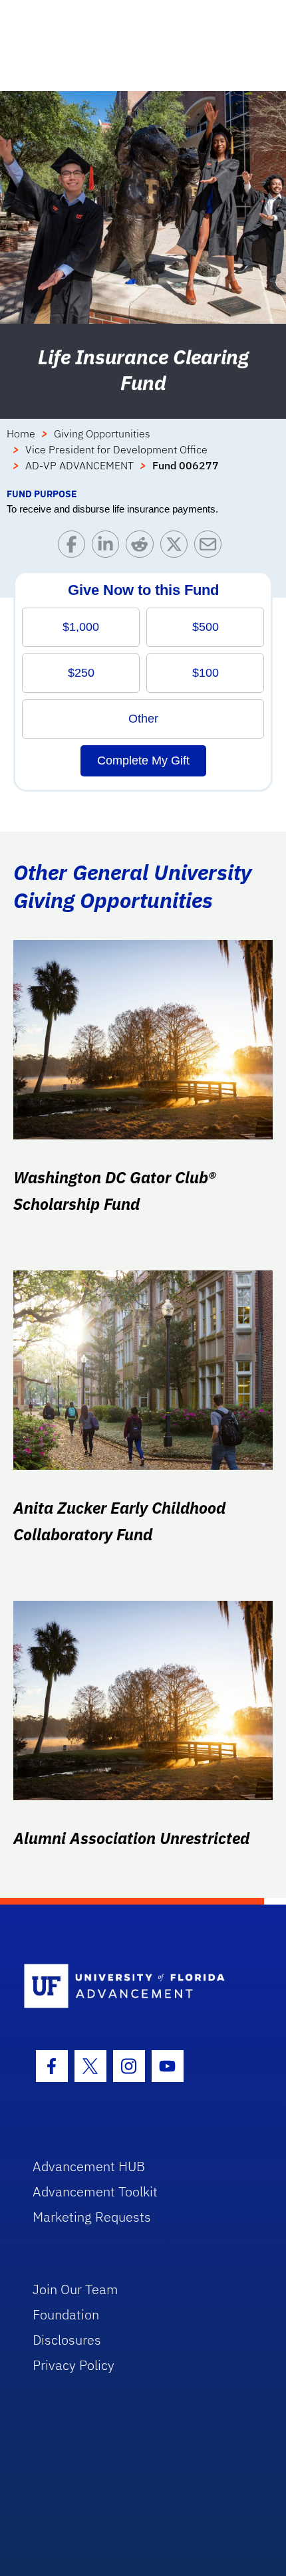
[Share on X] (177, 547)
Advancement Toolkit (95, 2191)
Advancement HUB (89, 2166)
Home (21, 433)
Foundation (66, 2314)
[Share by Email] (211, 547)
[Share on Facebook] (75, 547)
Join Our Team (75, 2289)
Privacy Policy (73, 2365)
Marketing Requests (92, 2217)
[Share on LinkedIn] (109, 547)
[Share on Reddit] (143, 547)
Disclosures (67, 2340)
